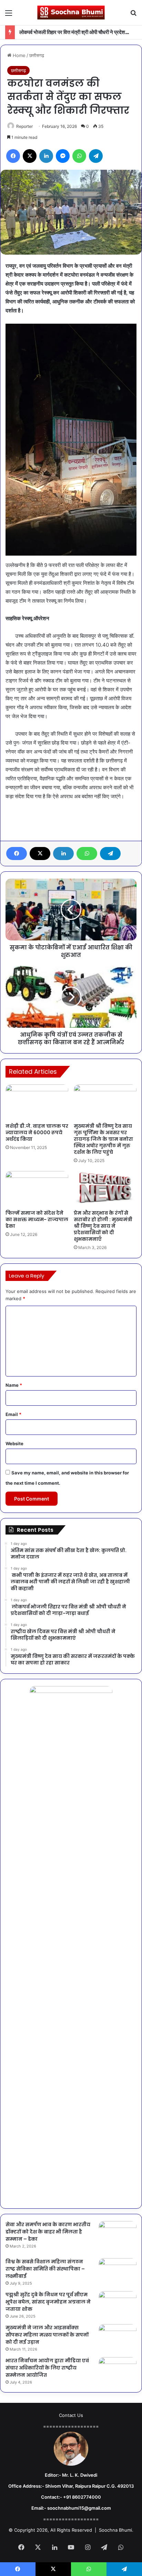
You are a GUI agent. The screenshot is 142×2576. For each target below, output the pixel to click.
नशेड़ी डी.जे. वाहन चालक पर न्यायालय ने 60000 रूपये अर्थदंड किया (37, 1133)
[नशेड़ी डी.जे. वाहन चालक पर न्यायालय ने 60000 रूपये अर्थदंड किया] (37, 1102)
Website (14, 1443)
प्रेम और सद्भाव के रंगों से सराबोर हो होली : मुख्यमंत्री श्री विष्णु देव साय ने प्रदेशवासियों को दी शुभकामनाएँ (103, 1226)
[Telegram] (110, 854)
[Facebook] (17, 854)
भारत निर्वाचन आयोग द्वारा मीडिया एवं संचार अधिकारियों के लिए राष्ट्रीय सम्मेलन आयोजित (47, 2368)
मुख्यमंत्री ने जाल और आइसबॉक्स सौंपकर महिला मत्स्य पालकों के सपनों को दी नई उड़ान (47, 2335)
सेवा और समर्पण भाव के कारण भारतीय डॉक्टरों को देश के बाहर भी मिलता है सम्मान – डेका (48, 2232)
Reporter (24, 126)
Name (14, 1385)
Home (18, 55)
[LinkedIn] (63, 854)
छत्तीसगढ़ (37, 55)
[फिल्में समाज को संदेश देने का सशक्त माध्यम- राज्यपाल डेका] (37, 1189)
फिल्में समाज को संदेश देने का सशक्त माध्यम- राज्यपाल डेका (37, 1219)
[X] (40, 854)
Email (13, 1414)
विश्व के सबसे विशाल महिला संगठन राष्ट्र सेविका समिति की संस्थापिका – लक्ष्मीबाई (45, 2269)
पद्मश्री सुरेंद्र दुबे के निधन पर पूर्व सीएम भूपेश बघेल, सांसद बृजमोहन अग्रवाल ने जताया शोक (48, 2302)
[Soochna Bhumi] (71, 13)
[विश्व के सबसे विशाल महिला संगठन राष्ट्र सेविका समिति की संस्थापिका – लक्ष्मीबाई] (118, 2271)
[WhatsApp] (87, 854)
